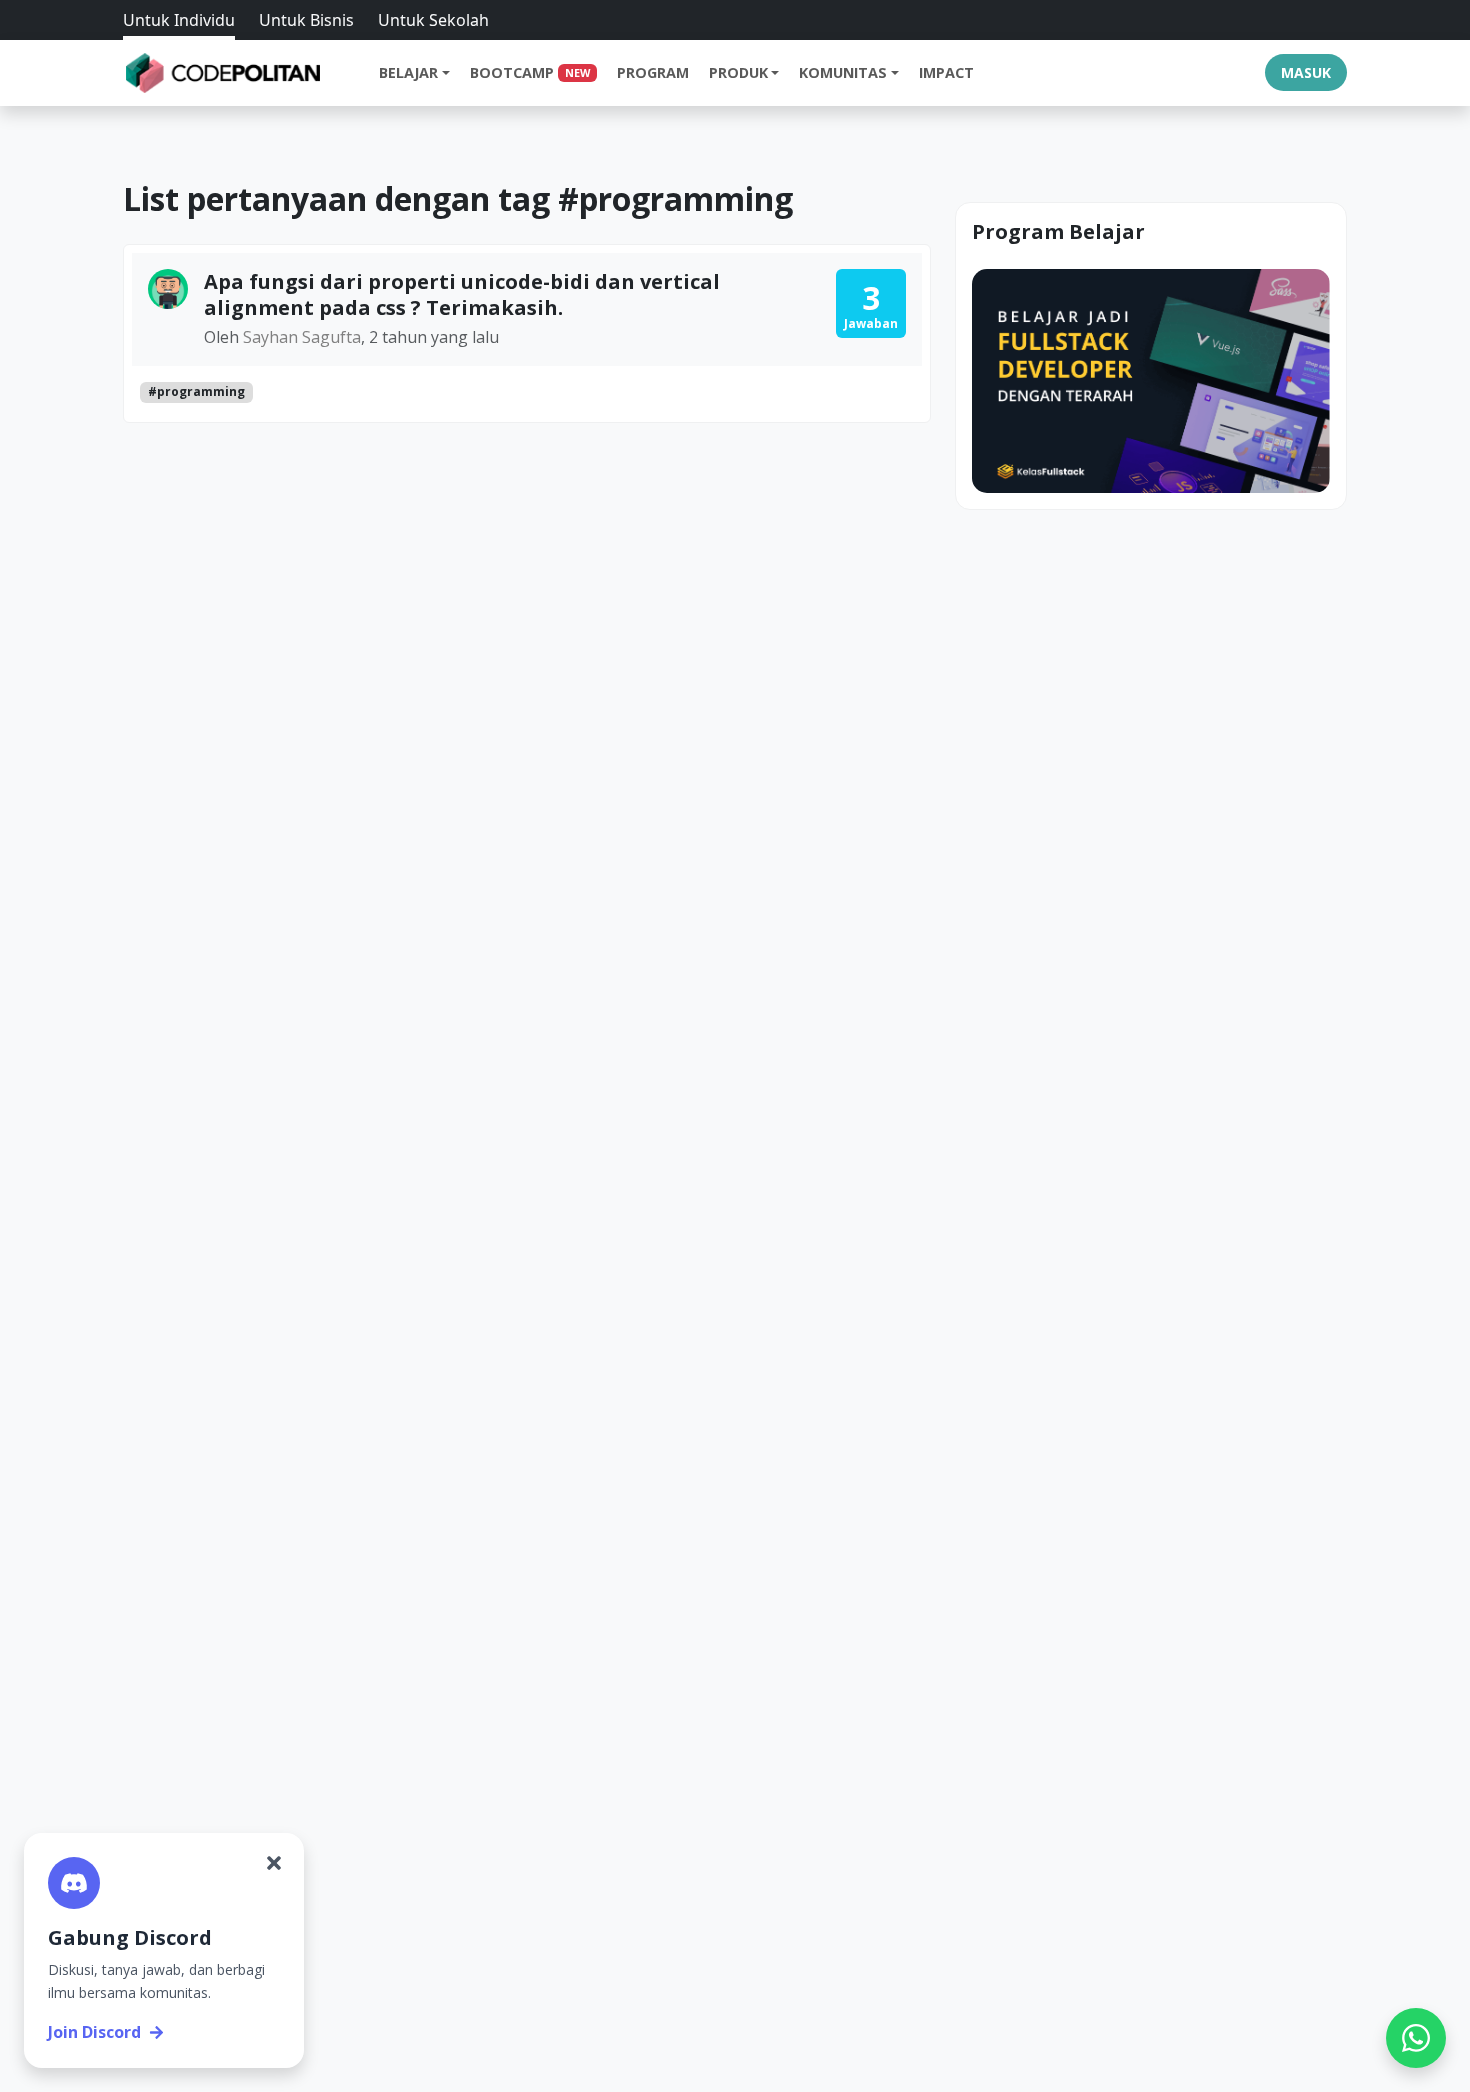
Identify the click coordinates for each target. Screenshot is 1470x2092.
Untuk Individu (179, 20)
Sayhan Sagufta (302, 337)
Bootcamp (530, 72)
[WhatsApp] (1416, 2038)
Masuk (1306, 72)
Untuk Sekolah (433, 20)
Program (653, 72)
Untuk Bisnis (306, 20)
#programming (196, 391)
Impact (946, 72)
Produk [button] (738, 72)
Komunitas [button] (843, 72)
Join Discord (94, 2032)
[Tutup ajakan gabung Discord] (274, 1863)
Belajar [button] (408, 72)
